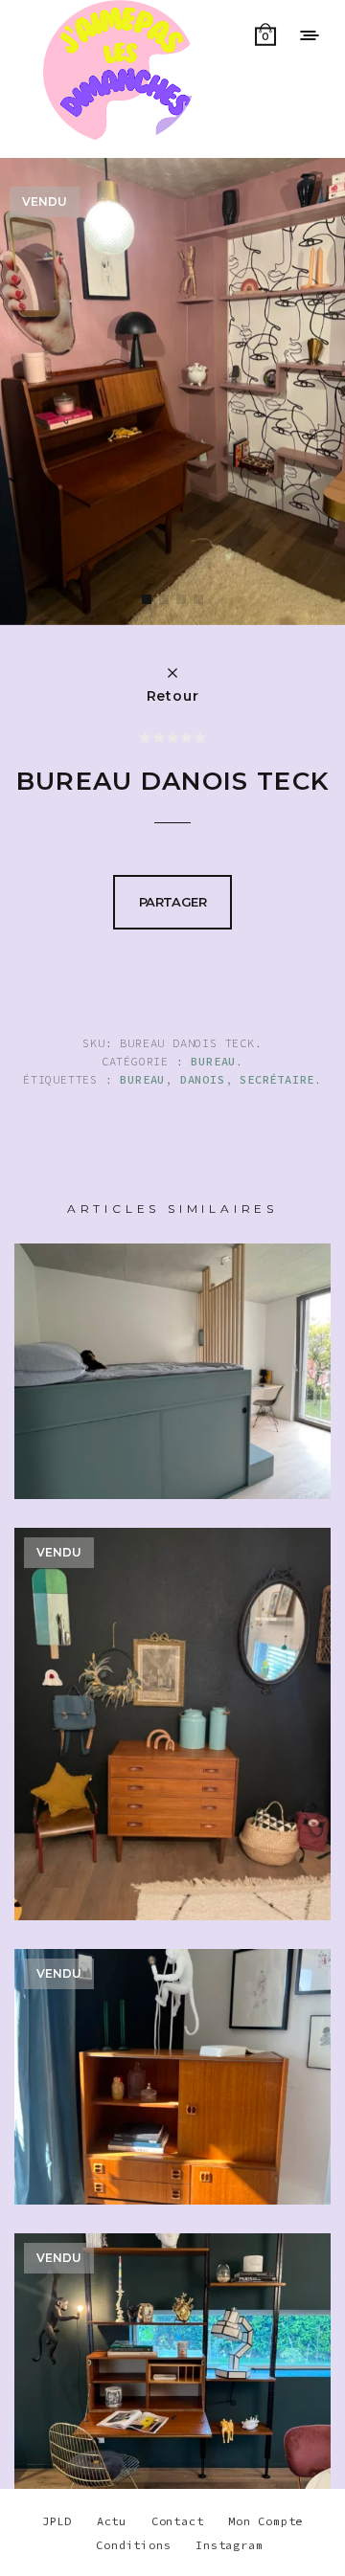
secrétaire (277, 1079)
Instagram (229, 2545)
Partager (172, 902)
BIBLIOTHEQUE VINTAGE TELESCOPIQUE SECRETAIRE (173, 2391)
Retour (173, 695)
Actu (112, 2521)
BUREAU (213, 1061)
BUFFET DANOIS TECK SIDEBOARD (172, 2106)
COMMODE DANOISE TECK (172, 1754)
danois (203, 1079)
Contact (178, 2521)
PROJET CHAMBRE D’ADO (172, 1401)
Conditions (133, 2545)
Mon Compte (265, 2521)
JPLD (57, 2521)
